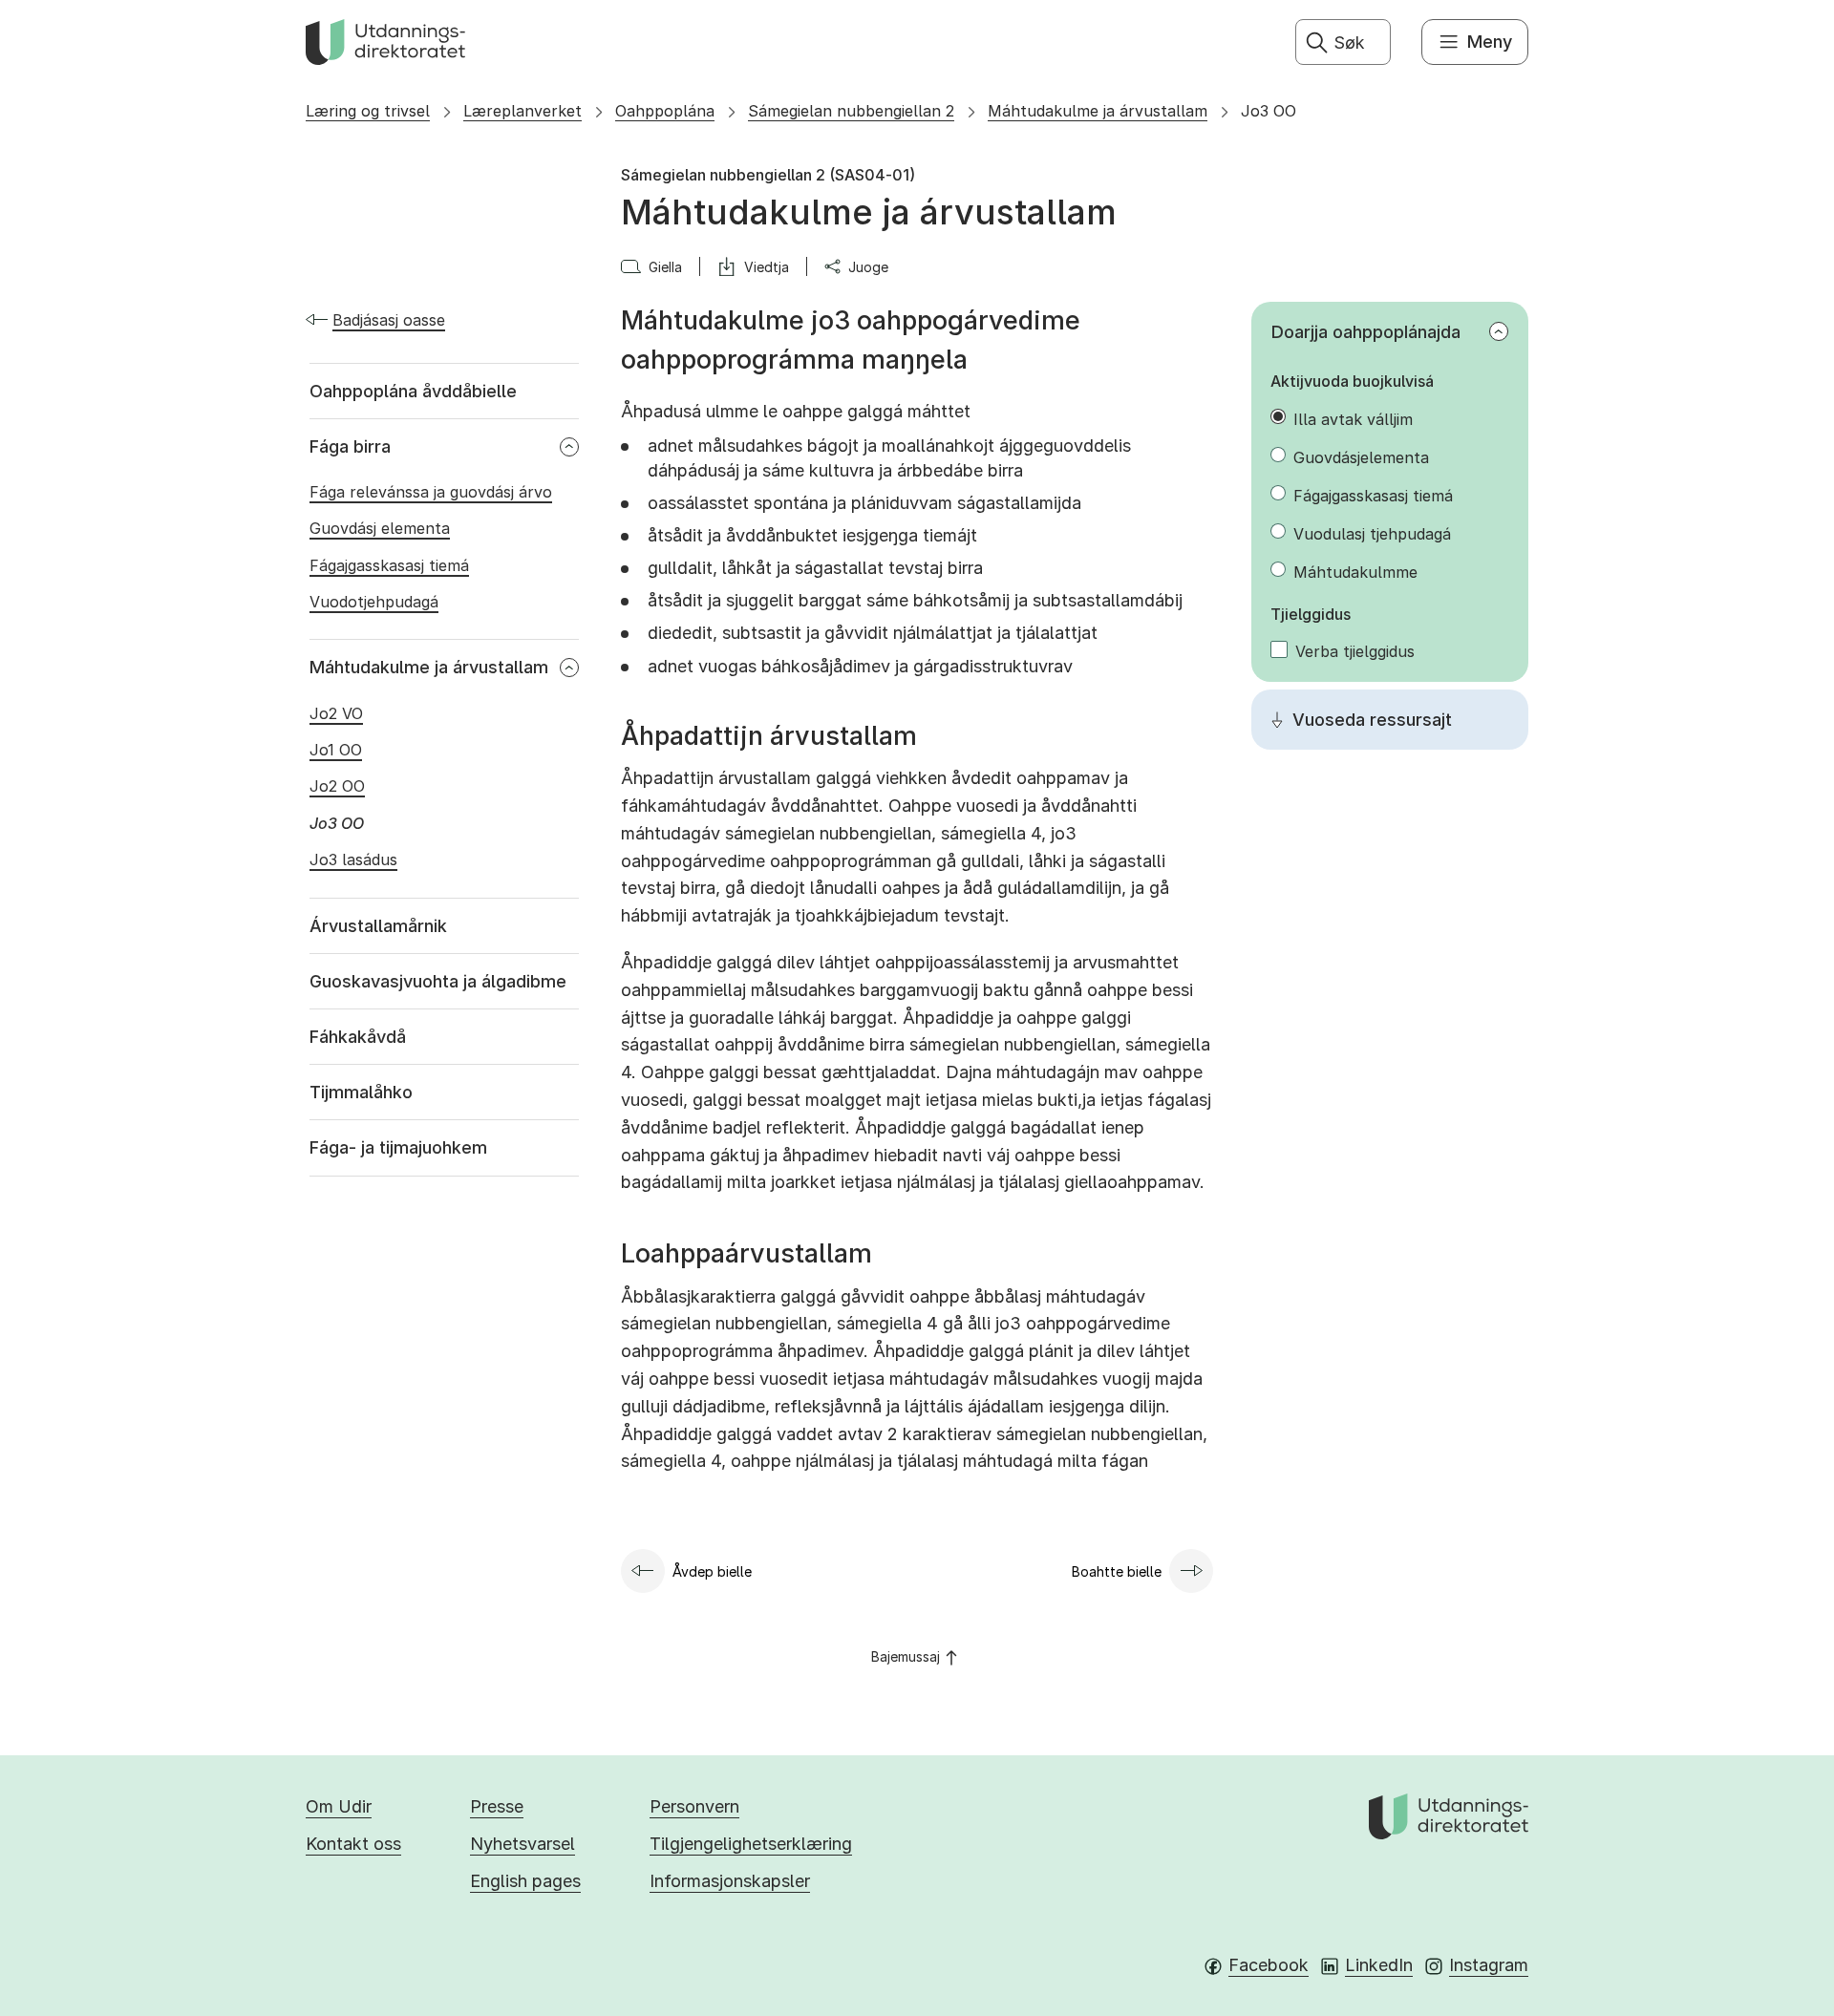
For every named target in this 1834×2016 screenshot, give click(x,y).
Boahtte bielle (1117, 1571)
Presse (497, 1806)
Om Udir (339, 1806)
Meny (1490, 42)
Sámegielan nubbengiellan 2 (851, 111)
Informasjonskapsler (730, 1881)
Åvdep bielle (712, 1571)
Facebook (1269, 1965)
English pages (525, 1881)
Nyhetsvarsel (522, 1844)
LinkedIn (1379, 1965)
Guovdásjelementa (1361, 457)
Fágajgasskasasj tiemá (1373, 496)
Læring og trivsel (368, 111)
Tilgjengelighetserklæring (751, 1844)
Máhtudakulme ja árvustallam (1098, 111)
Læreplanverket (522, 111)
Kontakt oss (353, 1844)
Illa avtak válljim (1353, 419)
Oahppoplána (665, 111)
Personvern (694, 1806)
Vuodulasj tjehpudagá (1372, 534)
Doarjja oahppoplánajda (1366, 332)
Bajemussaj (906, 1656)
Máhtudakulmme (1355, 572)
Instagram (1489, 1965)
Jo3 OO (1269, 111)
